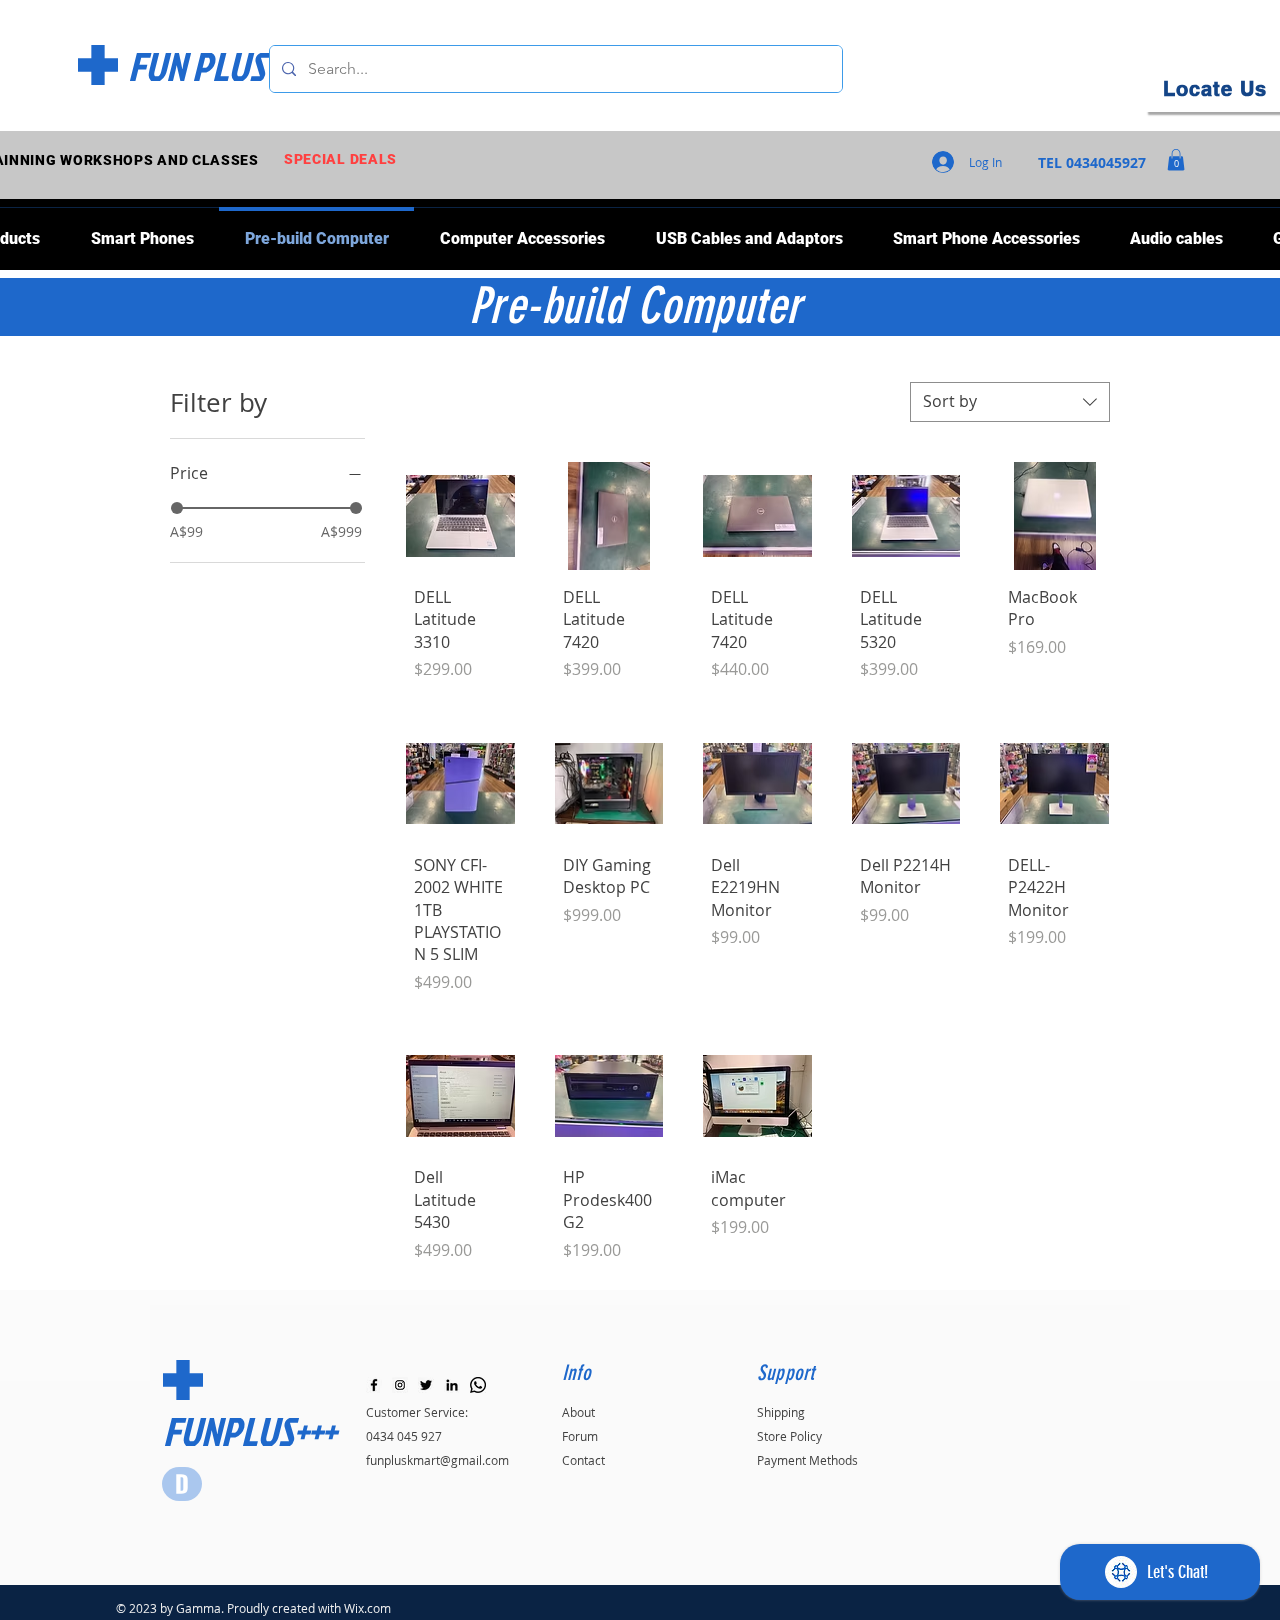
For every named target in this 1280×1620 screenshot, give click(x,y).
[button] (1176, 160)
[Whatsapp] (478, 1385)
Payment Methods (807, 1460)
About (578, 1412)
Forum (580, 1436)
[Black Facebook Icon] (374, 1385)
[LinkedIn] (452, 1385)
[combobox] (1010, 402)
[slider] (177, 508)
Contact (583, 1460)
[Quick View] (460, 516)
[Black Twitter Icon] (426, 1385)
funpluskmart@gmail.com (437, 1460)
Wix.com (367, 1608)
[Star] (182, 1484)
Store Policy (789, 1436)
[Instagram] (400, 1385)
